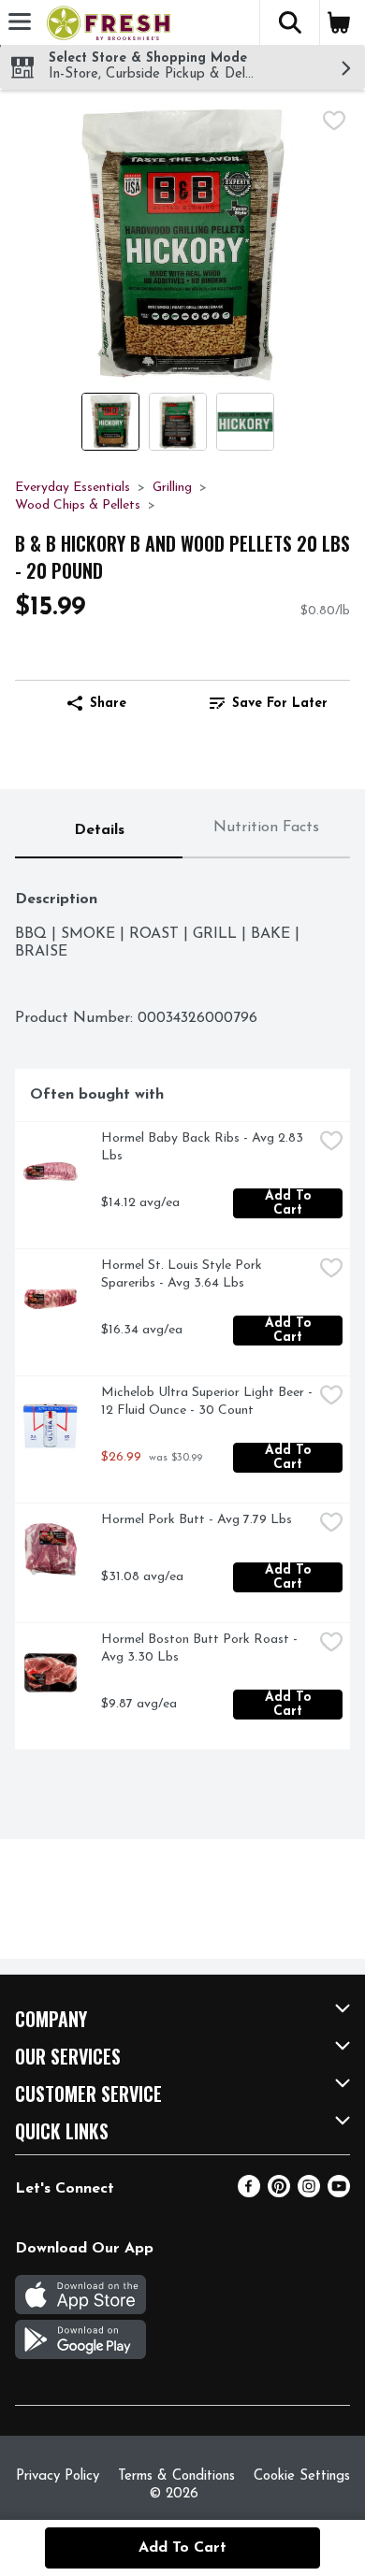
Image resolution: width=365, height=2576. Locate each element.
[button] (289, 22)
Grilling (172, 488)
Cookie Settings (302, 2476)
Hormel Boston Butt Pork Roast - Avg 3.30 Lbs (201, 1648)
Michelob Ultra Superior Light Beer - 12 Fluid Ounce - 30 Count (207, 1402)
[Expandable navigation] (20, 22)
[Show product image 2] (178, 422)
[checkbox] (334, 121)
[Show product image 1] (110, 422)
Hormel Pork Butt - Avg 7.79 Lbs (197, 1520)
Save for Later (280, 704)
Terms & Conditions (176, 2476)
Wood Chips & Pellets (78, 505)
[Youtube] (339, 2194)
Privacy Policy (58, 2476)
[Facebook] (249, 2194)
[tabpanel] (182, 1311)
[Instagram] (309, 2194)
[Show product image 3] (245, 422)
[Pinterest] (279, 2194)
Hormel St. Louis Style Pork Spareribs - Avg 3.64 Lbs (183, 1274)
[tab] (99, 831)
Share (108, 704)
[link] (268, 703)
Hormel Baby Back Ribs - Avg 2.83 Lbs (204, 1147)
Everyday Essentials (73, 488)
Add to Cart (291, 1203)
